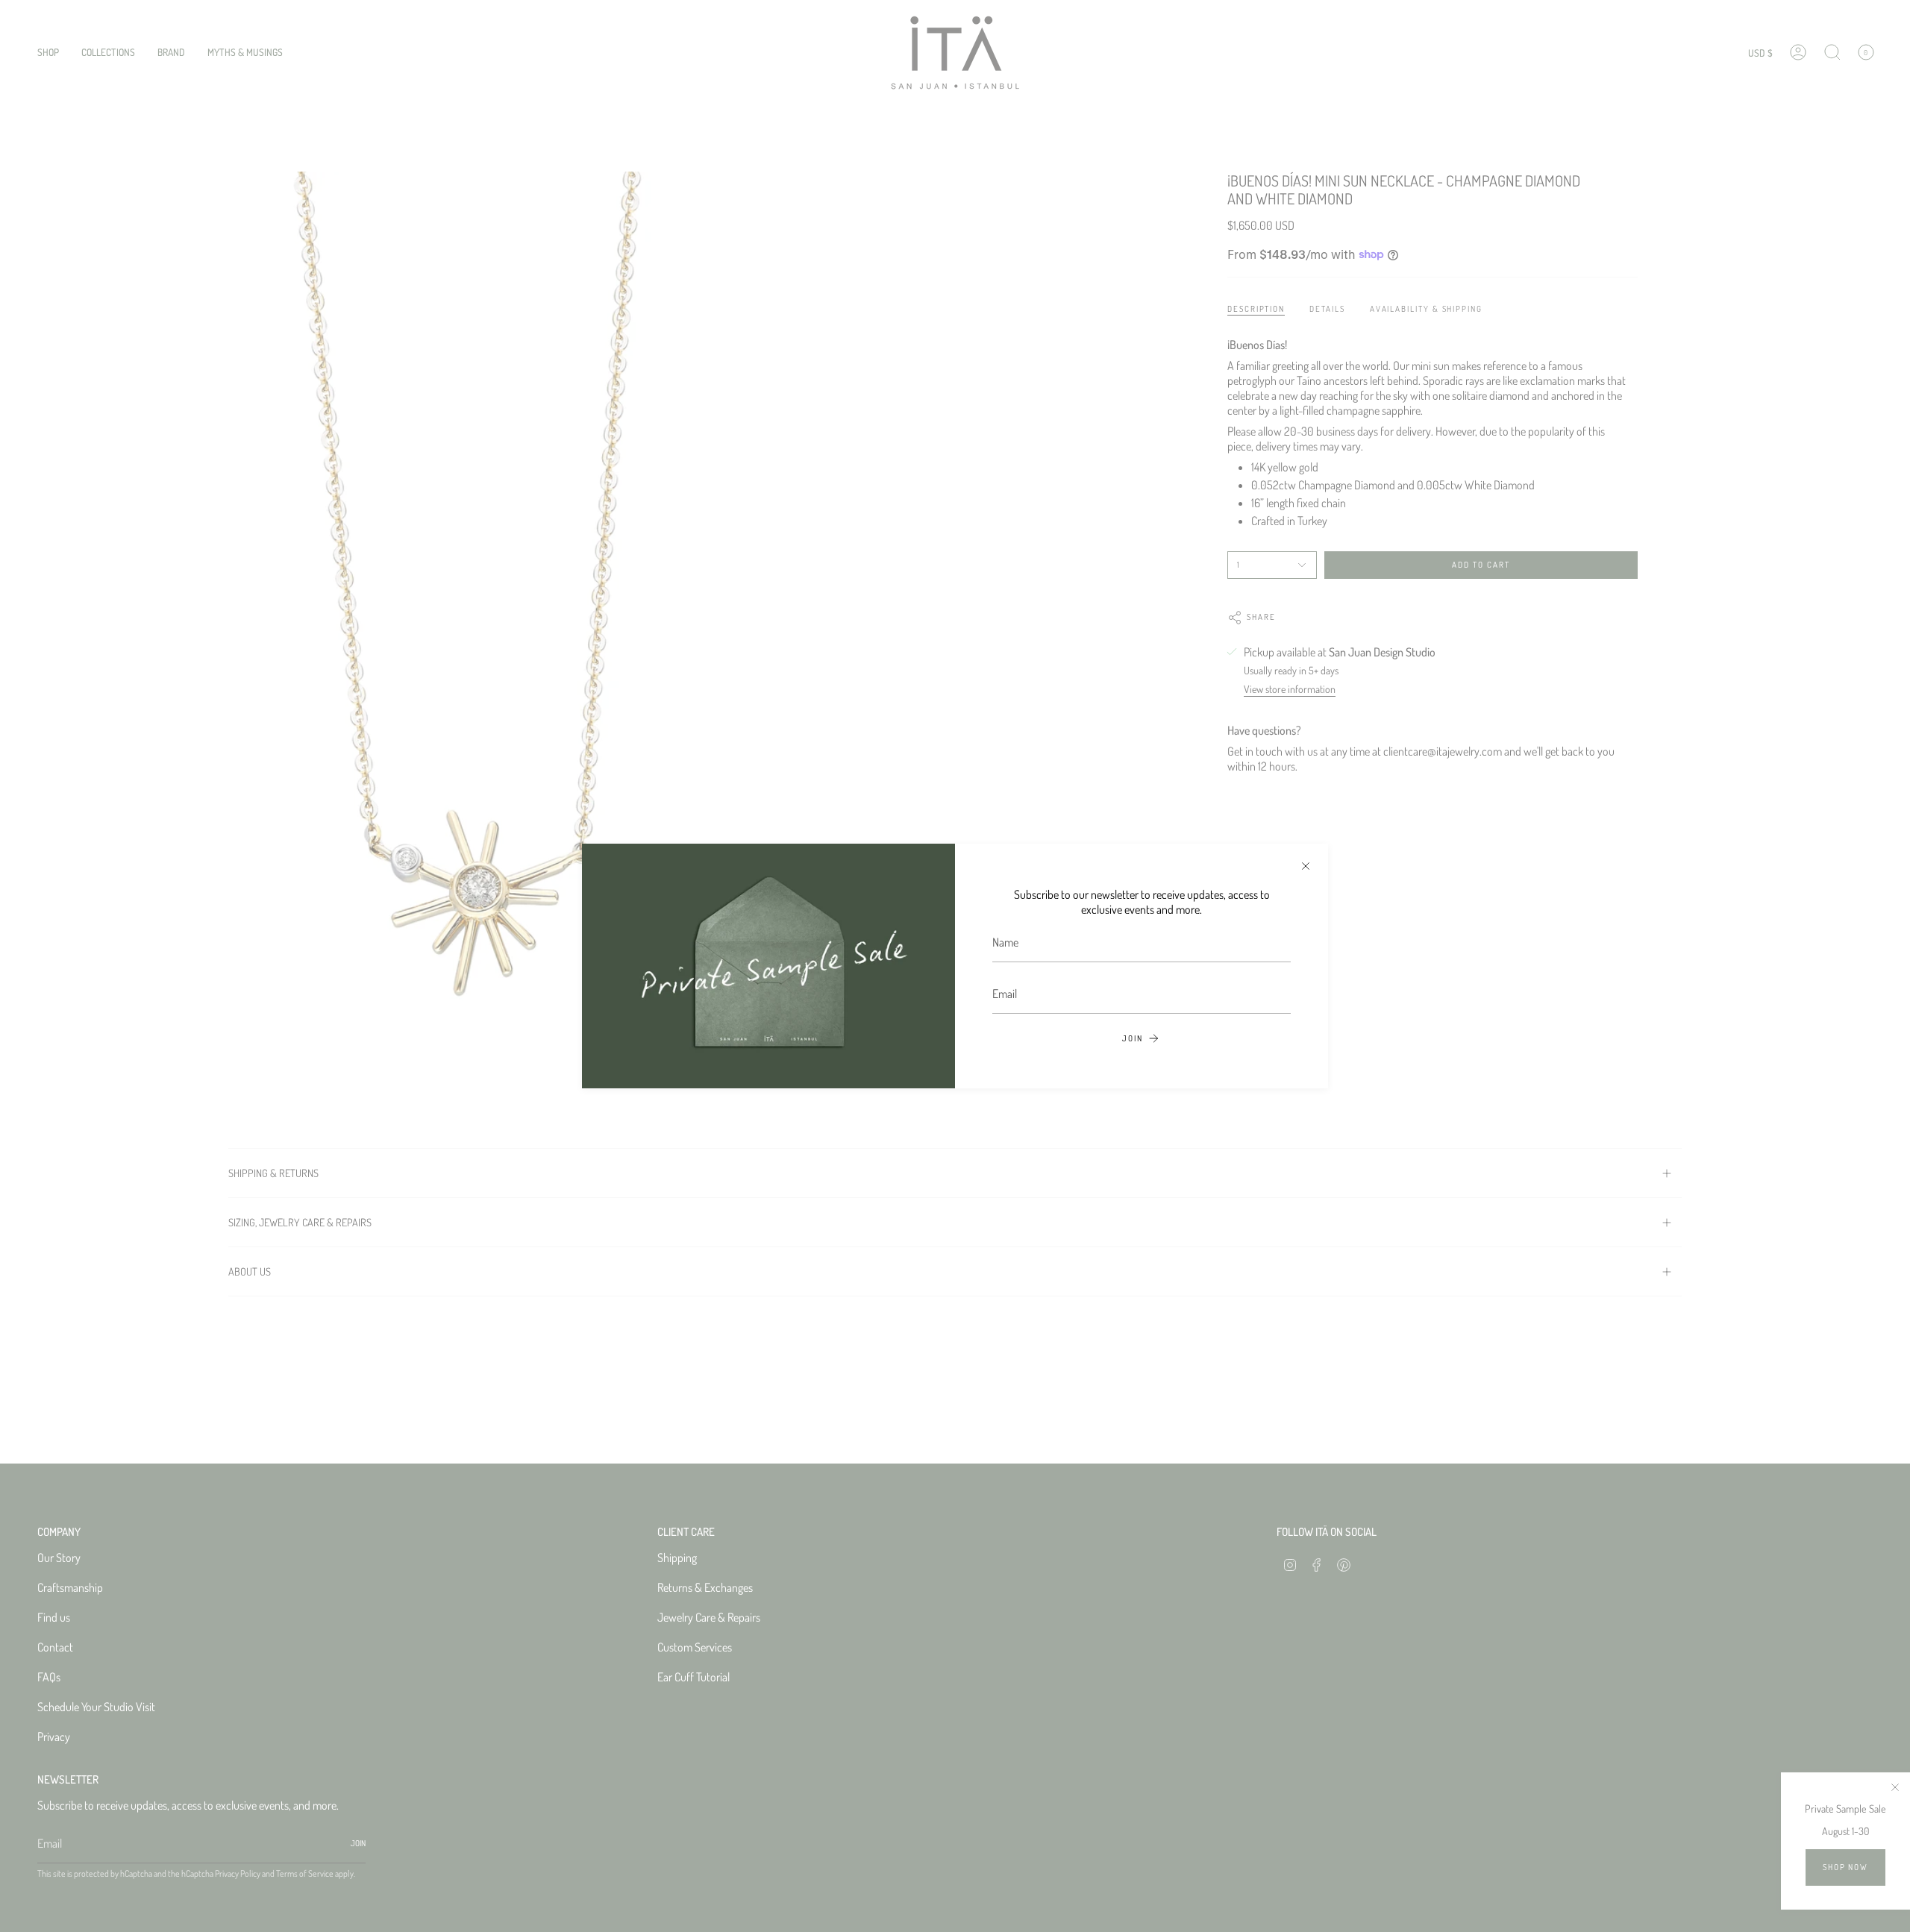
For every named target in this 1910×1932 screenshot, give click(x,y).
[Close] (1306, 866)
